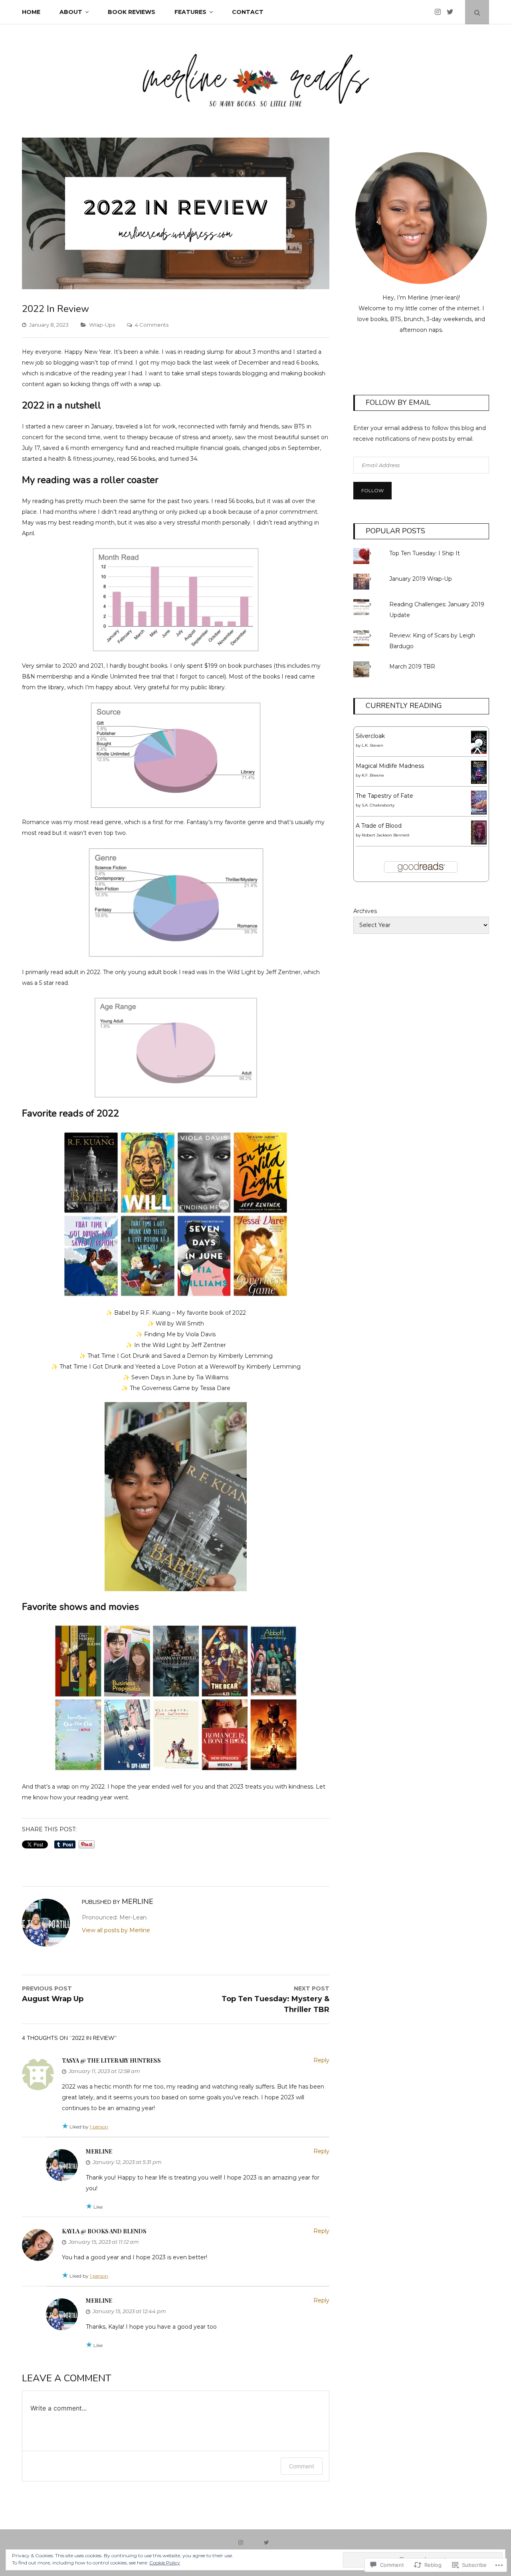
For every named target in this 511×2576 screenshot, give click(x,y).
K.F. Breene (373, 775)
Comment (302, 2466)
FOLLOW (372, 490)
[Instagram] (440, 12)
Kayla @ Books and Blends (104, 2231)
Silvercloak (370, 736)
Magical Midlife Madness (390, 766)
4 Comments (152, 325)
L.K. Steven (372, 745)
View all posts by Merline (116, 1930)
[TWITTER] (268, 2542)
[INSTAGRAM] (243, 2542)
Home (31, 12)
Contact (248, 12)
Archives (365, 911)
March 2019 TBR (412, 667)
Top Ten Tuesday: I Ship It (425, 553)
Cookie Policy (165, 2563)
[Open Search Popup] (477, 12)
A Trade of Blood (379, 826)
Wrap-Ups (102, 325)
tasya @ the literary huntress (111, 2060)
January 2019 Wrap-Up (421, 579)
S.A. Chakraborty (378, 805)
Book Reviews (132, 12)
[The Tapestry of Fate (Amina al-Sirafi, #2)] (479, 813)
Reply (321, 2060)
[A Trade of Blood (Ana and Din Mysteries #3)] (479, 842)
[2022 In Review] (176, 287)
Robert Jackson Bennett (386, 835)
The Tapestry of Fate (384, 796)
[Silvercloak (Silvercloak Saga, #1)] (479, 752)
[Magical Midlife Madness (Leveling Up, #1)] (479, 782)
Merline (99, 2151)
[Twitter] (452, 12)
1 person (99, 2127)
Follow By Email (398, 402)
